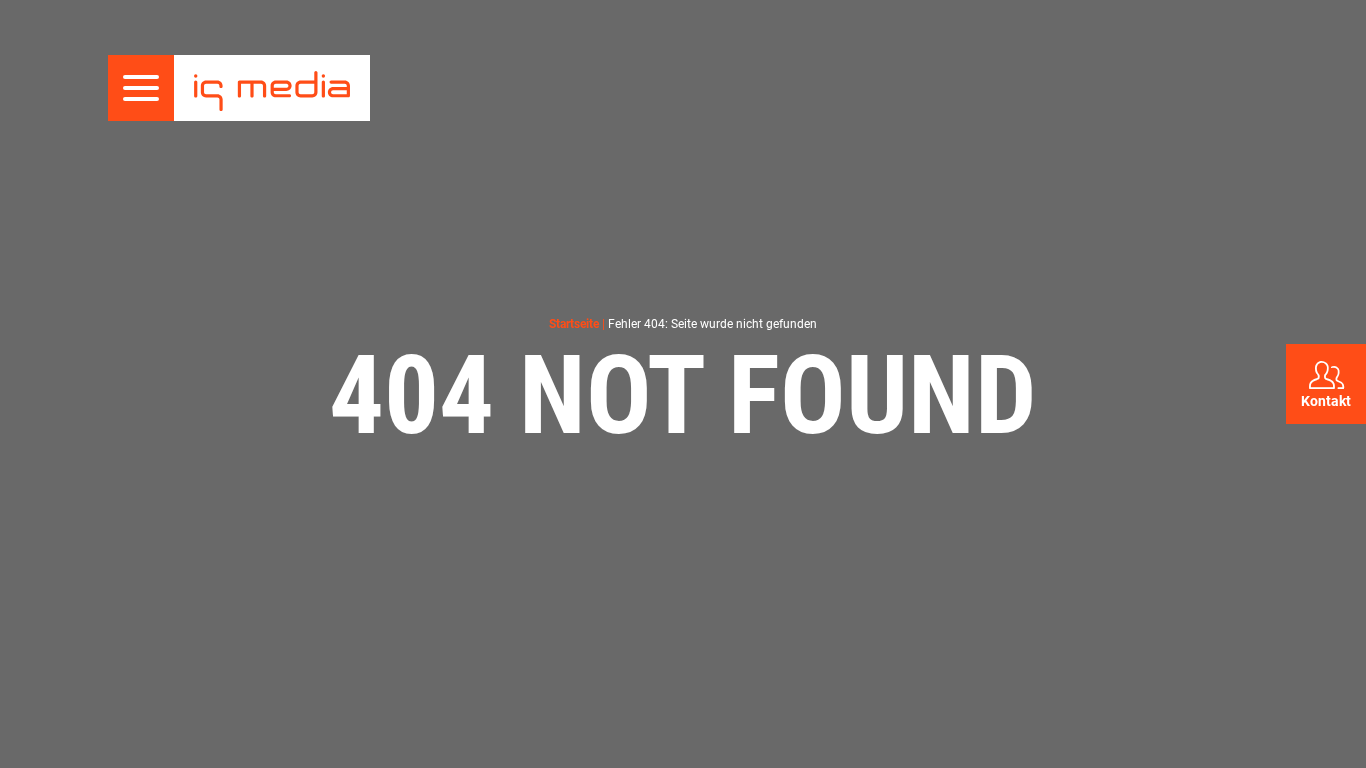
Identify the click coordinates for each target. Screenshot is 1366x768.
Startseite (574, 324)
